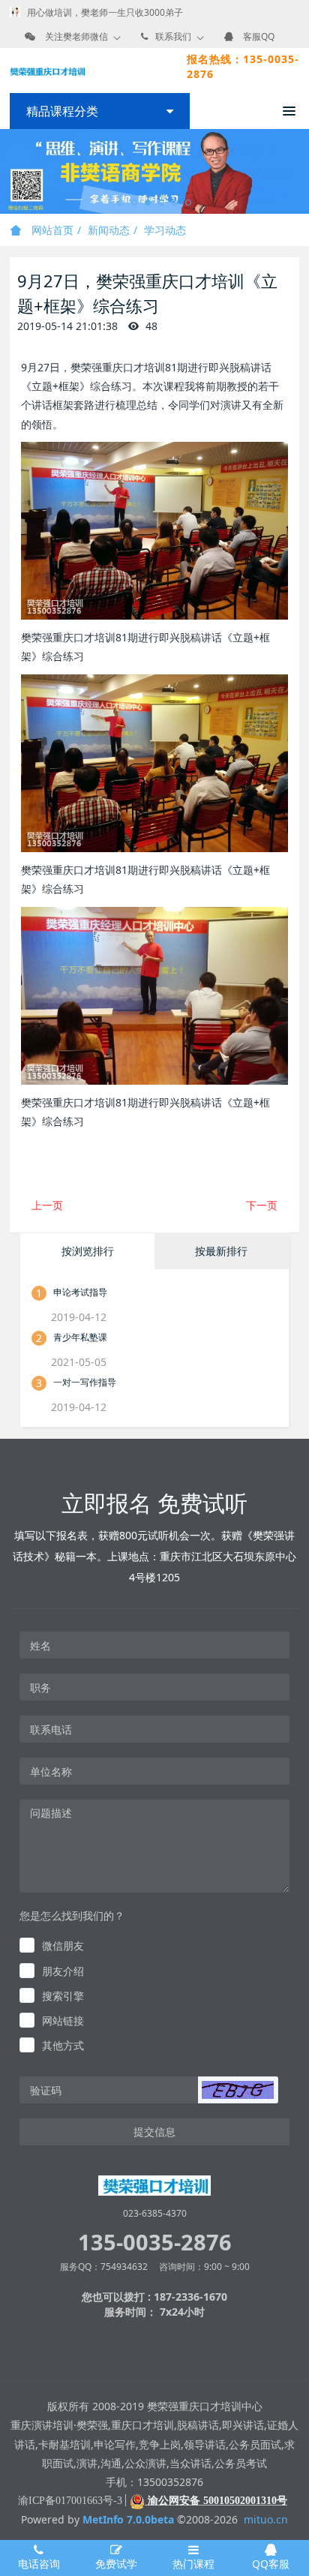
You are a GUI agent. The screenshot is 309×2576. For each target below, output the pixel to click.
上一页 (47, 1205)
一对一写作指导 (85, 1382)
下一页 (262, 1205)
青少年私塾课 (80, 1337)
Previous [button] (7, 172)
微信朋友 (63, 1946)
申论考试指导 (80, 1292)
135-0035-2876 (155, 2242)
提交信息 (154, 2132)
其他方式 (63, 2045)
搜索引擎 (63, 1996)
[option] (154, 171)
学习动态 (165, 230)
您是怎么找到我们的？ (72, 1915)
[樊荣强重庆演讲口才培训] (47, 71)
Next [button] (301, 172)
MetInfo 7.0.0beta (128, 2519)
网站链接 (63, 2021)
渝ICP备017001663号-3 (70, 2501)
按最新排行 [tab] (221, 1251)
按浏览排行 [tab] (88, 1251)
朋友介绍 (63, 1971)
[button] (238, 2090)
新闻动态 (109, 230)
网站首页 (51, 230)
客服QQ (259, 36)
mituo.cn (266, 2519)
